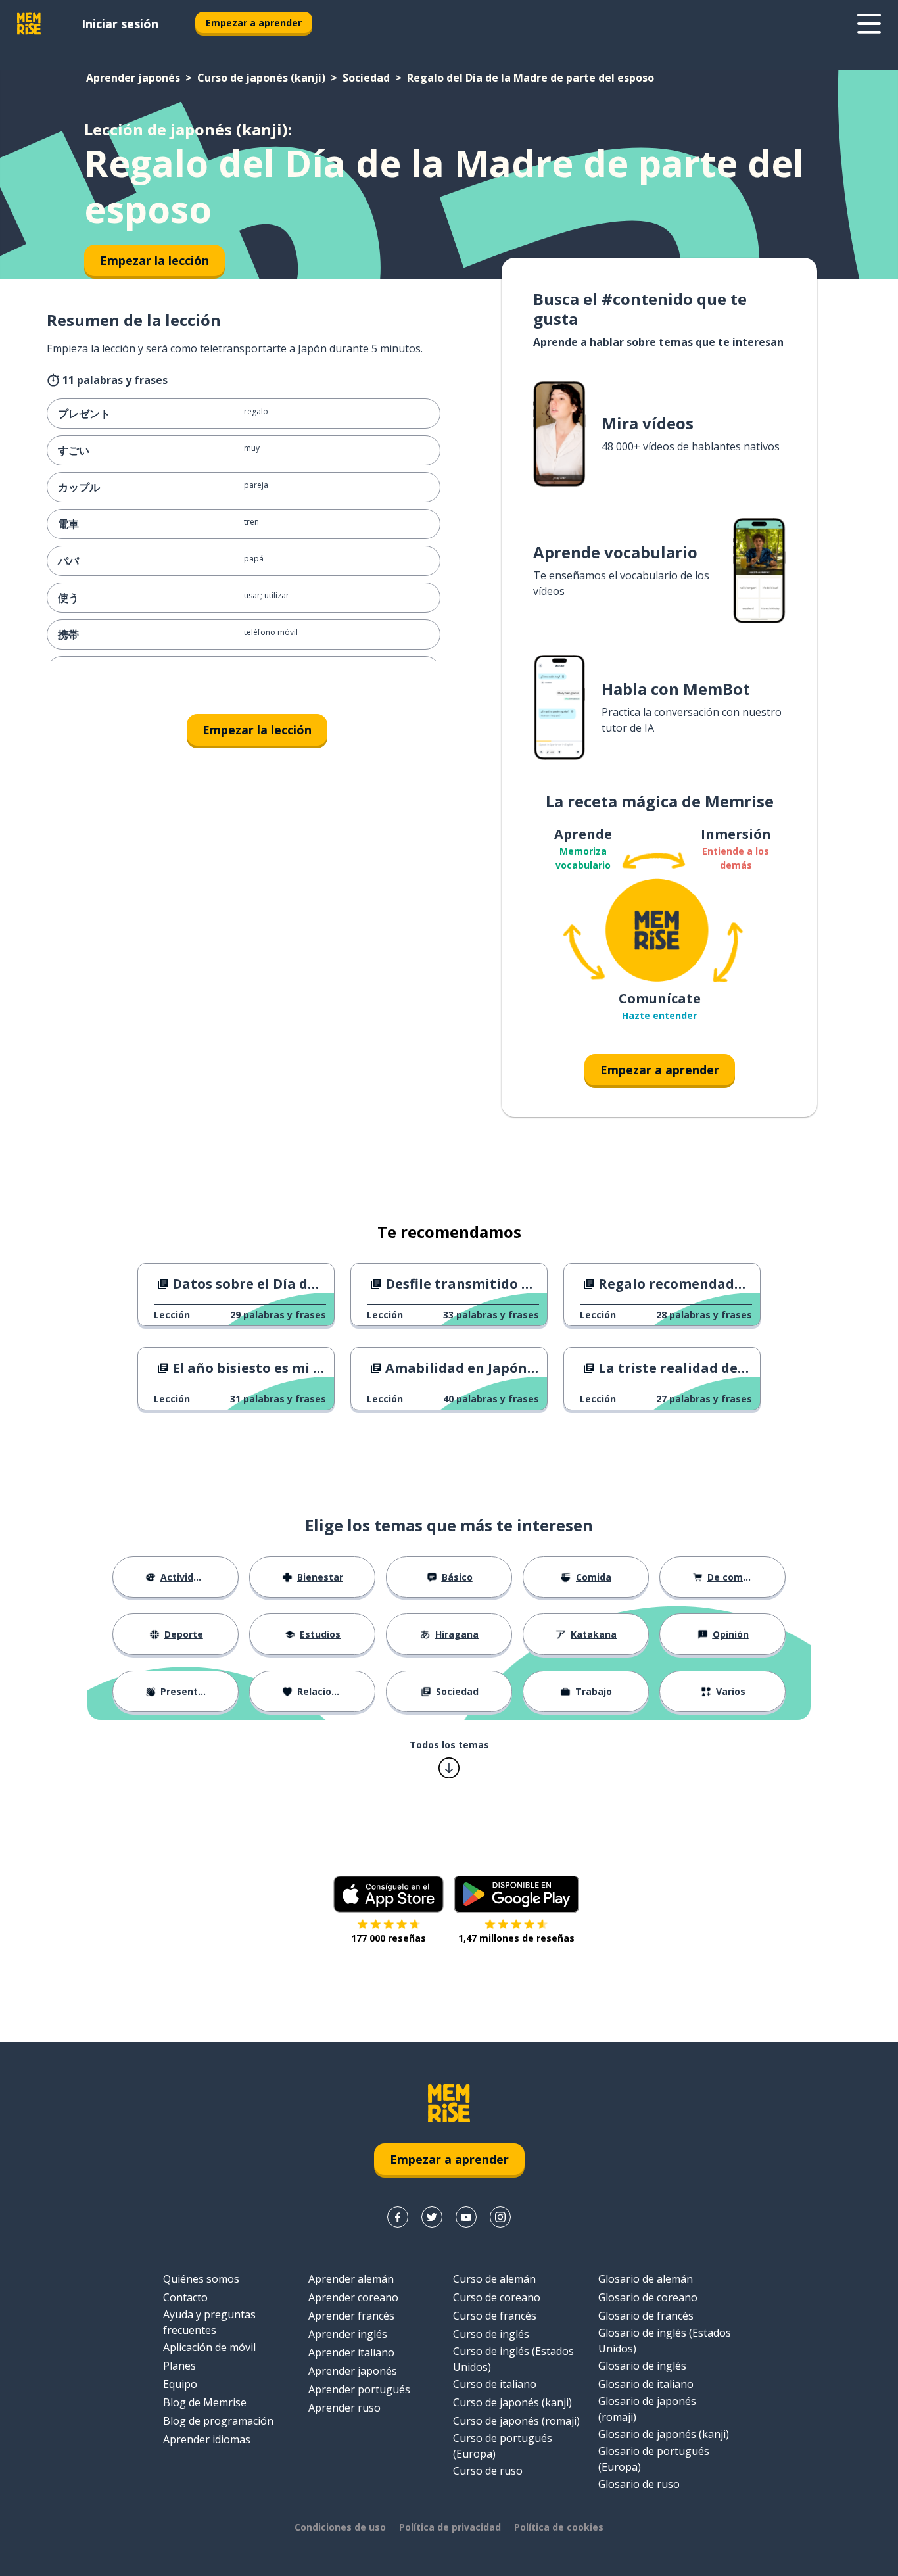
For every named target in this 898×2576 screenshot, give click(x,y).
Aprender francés (351, 2316)
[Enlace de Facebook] (398, 2217)
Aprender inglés (348, 2334)
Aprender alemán (351, 2279)
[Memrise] (29, 24)
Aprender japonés (133, 78)
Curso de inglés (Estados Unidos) (513, 2359)
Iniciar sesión (120, 24)
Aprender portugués (359, 2389)
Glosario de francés (646, 2316)
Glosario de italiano (646, 2384)
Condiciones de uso (340, 2527)
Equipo (180, 2384)
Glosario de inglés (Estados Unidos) (665, 2341)
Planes (179, 2366)
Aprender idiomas (207, 2439)
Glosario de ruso (639, 2484)
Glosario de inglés (642, 2366)
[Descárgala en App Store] (389, 1894)
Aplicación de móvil (209, 2347)
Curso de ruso (488, 2471)
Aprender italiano (351, 2352)
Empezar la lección (257, 730)
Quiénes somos (201, 2279)
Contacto (185, 2297)
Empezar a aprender (254, 23)
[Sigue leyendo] (869, 24)
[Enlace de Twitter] (432, 2217)
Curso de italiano (495, 2384)
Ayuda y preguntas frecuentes (209, 2322)
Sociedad (366, 78)
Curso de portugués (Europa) (503, 2446)
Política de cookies (559, 2527)
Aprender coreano (353, 2297)
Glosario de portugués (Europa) (654, 2459)
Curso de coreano (497, 2297)
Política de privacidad (450, 2527)
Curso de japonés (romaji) (516, 2421)
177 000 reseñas (389, 1938)
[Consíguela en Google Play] (516, 1894)
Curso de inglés (491, 2334)
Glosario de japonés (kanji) (664, 2434)
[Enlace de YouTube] (466, 2217)
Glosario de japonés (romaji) (647, 2409)
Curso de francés (495, 2316)
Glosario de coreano (648, 2297)
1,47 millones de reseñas (516, 1938)
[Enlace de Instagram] (500, 2217)
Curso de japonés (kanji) (261, 78)
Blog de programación (218, 2421)
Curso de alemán (494, 2279)
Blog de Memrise (205, 2402)
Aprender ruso (344, 2408)
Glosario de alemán (646, 2279)
